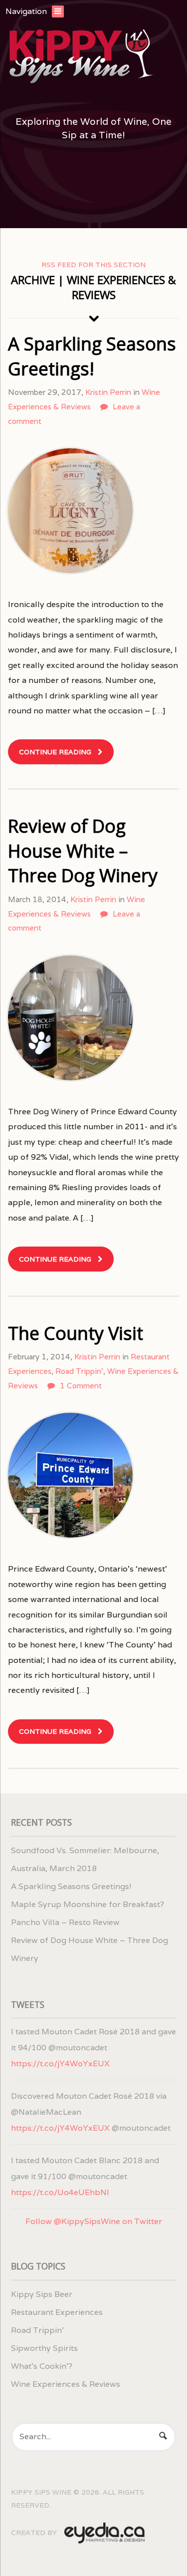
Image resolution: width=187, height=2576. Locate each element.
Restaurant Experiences (57, 2312)
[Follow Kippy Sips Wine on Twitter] (47, 197)
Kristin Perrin (108, 392)
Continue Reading (55, 752)
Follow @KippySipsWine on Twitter (94, 2221)
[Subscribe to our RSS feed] (20, 197)
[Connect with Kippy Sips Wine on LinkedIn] (99, 197)
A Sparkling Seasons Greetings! (92, 356)
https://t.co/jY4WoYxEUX (60, 2064)
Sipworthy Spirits (44, 2348)
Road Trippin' (79, 1371)
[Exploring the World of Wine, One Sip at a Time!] (93, 57)
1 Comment (81, 1386)
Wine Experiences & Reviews (66, 2384)
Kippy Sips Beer (42, 2294)
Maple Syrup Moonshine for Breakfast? (88, 1904)
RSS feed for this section (93, 265)
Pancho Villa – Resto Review (65, 1922)
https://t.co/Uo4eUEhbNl (60, 2192)
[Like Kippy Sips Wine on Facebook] (73, 197)
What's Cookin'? (42, 2366)
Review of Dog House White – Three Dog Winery (83, 851)
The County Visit (76, 1333)
